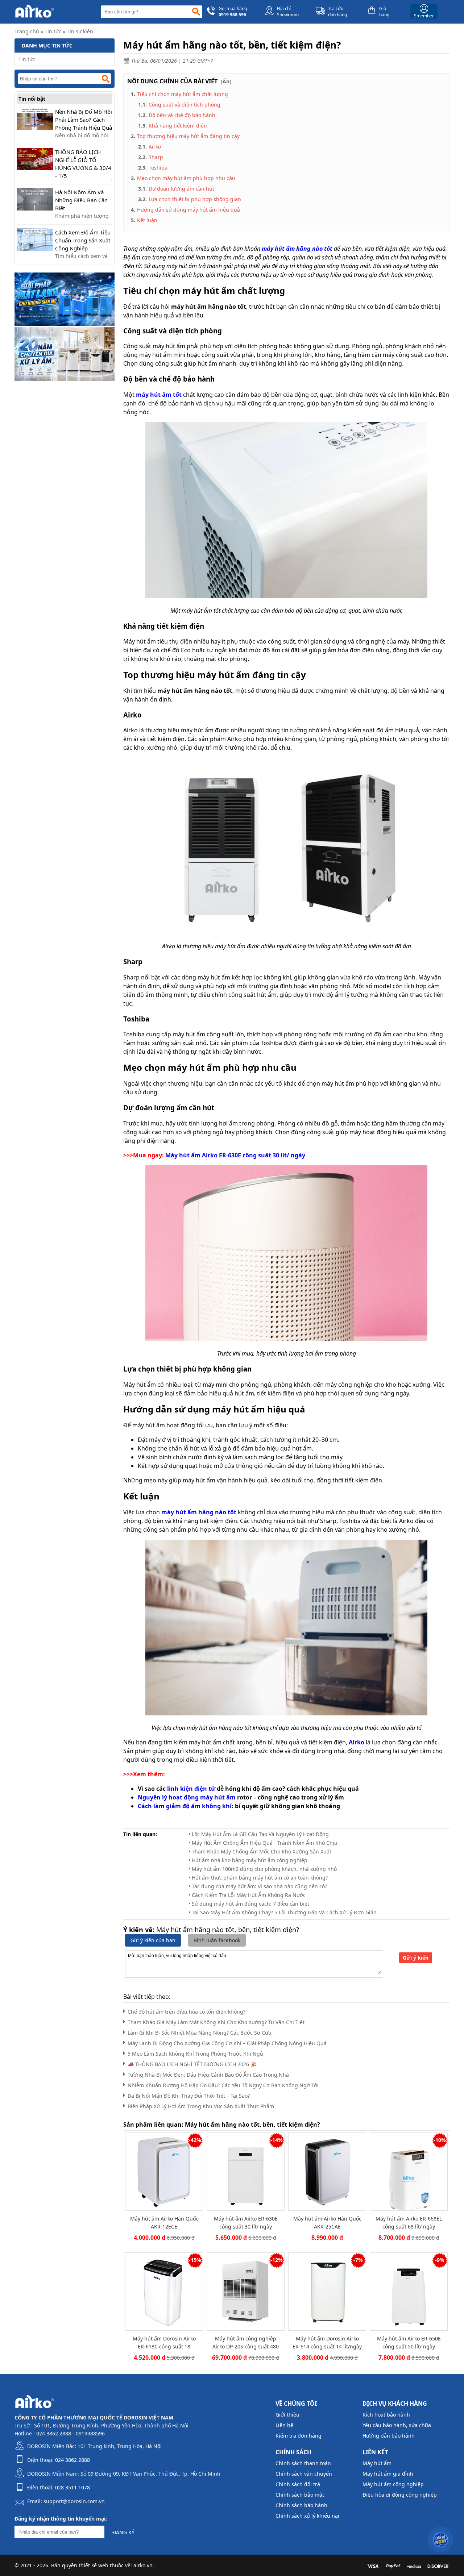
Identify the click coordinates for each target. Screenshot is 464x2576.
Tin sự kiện (80, 31)
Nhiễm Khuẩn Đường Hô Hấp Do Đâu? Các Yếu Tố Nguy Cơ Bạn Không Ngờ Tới (223, 2085)
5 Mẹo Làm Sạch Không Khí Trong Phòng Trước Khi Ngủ (195, 2054)
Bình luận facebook (217, 1940)
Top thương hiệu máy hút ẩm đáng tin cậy (188, 136)
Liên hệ (284, 2425)
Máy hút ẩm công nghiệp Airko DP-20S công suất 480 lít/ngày (246, 2342)
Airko (155, 147)
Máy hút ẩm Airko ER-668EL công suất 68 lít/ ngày (409, 2223)
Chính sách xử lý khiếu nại (307, 2516)
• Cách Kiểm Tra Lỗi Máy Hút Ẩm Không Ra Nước (247, 1895)
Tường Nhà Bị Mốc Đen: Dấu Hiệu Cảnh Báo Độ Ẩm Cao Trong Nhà (208, 2075)
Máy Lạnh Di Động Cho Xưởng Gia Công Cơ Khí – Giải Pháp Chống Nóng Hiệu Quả (227, 2043)
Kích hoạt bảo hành (386, 2415)
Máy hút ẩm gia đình (388, 2474)
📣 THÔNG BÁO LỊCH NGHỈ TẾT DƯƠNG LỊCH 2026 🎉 (192, 2064)
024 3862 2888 (72, 2460)
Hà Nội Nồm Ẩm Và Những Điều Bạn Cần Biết (81, 200)
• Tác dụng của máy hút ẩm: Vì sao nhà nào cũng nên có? (258, 1886)
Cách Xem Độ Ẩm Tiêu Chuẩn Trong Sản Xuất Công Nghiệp (83, 240)
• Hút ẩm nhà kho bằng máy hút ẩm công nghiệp (248, 1860)
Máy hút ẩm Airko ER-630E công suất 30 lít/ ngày (246, 2223)
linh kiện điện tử (191, 1789)
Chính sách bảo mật (300, 2495)
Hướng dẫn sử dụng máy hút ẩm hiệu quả (188, 210)
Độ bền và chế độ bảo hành (182, 115)
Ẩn (226, 81)
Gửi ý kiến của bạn (153, 1940)
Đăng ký (123, 2532)
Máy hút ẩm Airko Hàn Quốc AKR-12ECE (164, 2223)
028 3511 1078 (72, 2487)
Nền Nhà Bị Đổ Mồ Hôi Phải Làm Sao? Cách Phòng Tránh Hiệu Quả (84, 120)
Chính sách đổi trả (298, 2484)
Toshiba (158, 168)
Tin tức (53, 31)
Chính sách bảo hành (301, 2505)
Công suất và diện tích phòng (185, 105)
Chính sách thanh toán (303, 2463)
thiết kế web (94, 2565)
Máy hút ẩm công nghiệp (393, 2484)
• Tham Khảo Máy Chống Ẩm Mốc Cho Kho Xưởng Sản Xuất (260, 1851)
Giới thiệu (287, 2415)
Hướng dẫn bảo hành (389, 2436)
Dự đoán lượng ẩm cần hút (181, 189)
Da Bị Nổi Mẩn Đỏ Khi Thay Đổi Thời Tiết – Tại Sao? (189, 2096)
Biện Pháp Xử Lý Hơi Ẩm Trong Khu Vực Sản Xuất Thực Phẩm (201, 2106)
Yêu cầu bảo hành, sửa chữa (397, 2425)
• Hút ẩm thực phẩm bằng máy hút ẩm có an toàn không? (258, 1878)
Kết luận (147, 220)
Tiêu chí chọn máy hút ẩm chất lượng (183, 94)
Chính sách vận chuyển (304, 2474)
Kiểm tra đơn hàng (299, 2436)
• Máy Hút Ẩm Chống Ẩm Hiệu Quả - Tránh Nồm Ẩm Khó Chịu (263, 1843)
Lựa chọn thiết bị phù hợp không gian (195, 199)
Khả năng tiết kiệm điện (178, 126)
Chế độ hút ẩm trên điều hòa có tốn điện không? (187, 2012)
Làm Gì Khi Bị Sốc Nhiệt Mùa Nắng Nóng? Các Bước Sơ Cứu (200, 2033)
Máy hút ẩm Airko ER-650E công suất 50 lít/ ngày (409, 2342)
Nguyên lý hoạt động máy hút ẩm (187, 1797)
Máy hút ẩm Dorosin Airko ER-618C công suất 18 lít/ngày (164, 2342)
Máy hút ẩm (377, 2463)
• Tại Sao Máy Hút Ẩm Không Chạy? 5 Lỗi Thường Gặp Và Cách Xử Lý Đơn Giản (283, 1912)
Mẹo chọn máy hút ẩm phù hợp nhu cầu (186, 178)
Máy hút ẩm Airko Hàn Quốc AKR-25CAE (327, 2223)
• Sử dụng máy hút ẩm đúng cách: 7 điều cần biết (249, 1904)
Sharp (156, 157)
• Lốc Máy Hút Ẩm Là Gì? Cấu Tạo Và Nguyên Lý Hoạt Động (259, 1834)
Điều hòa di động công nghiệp (400, 2495)
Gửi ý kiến (416, 1958)
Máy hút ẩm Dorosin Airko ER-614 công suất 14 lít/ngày (327, 2342)
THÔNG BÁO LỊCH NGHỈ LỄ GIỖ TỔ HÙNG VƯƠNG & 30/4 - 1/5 (83, 164)
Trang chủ (27, 31)
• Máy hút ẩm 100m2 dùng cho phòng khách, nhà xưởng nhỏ (263, 1869)
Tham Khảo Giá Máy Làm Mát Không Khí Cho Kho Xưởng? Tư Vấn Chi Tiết (216, 2022)
